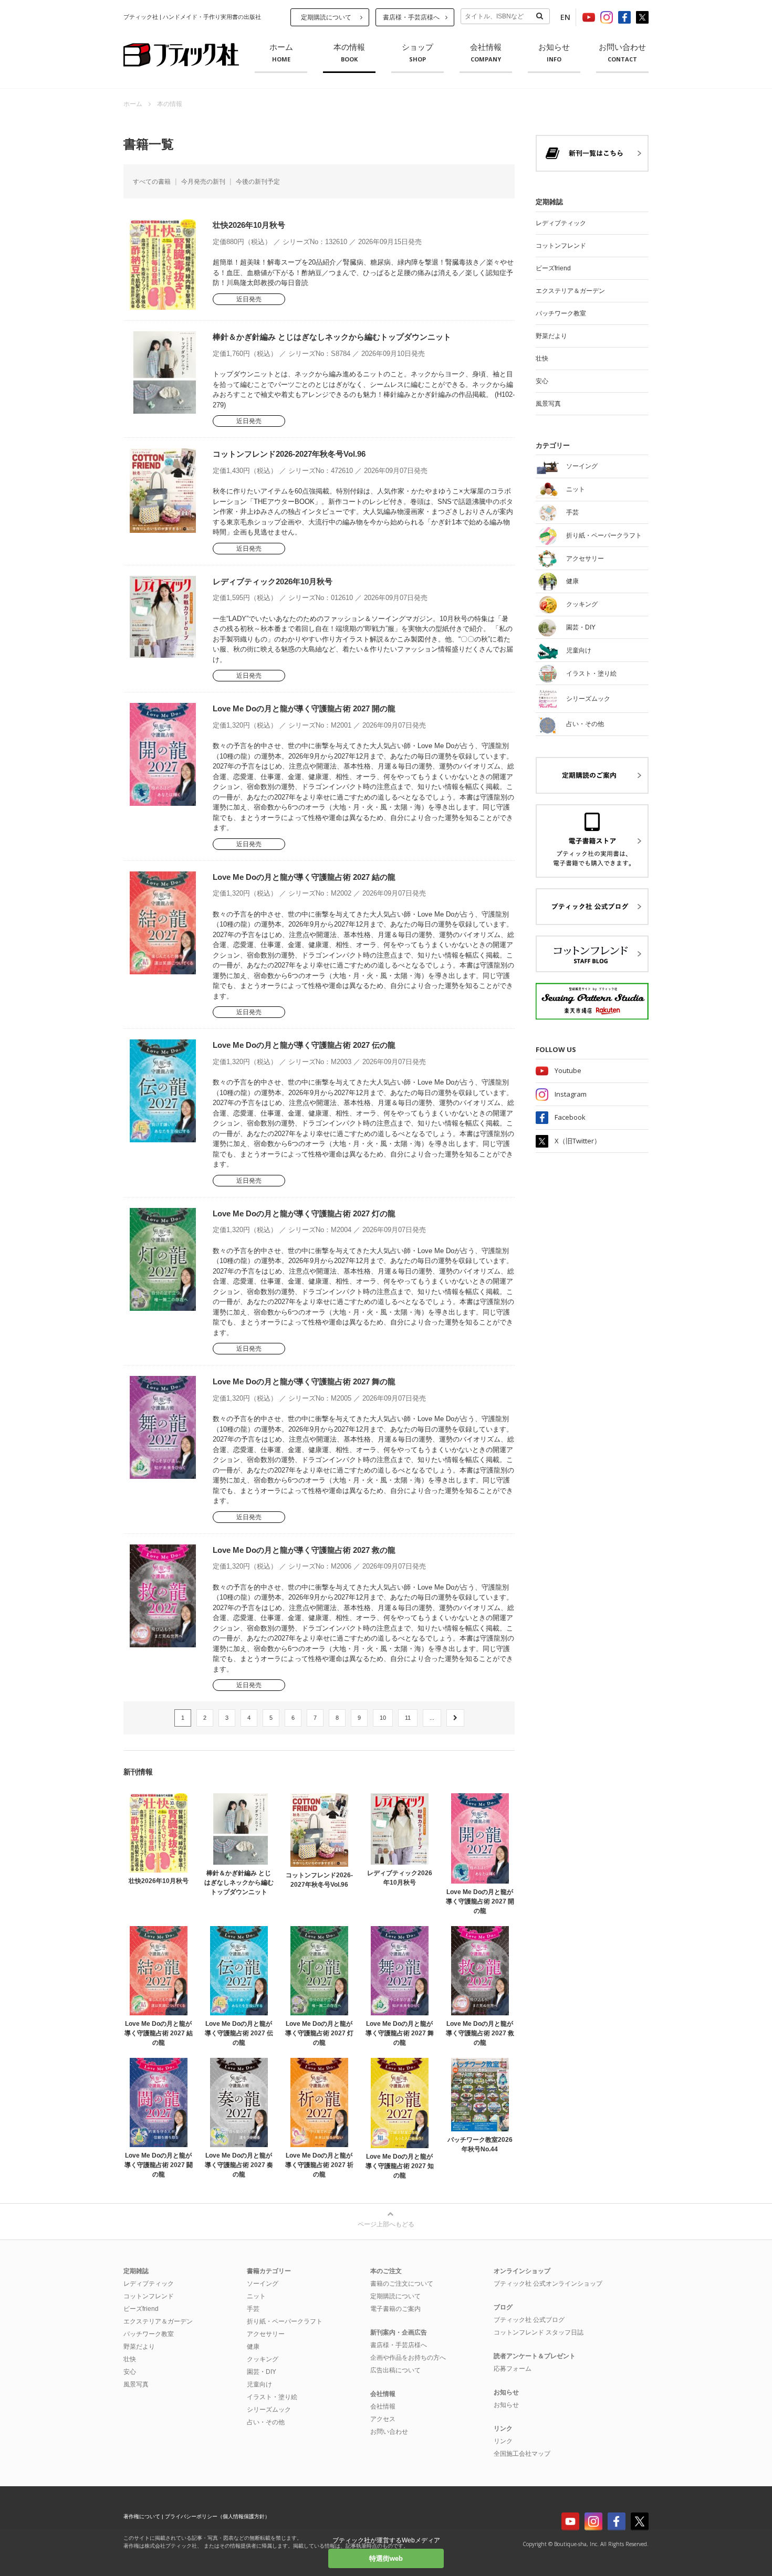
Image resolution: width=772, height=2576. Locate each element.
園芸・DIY (262, 2372)
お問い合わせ (622, 53)
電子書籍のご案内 (395, 2309)
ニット (256, 2296)
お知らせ (554, 53)
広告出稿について (395, 2370)
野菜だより (551, 336)
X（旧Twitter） (578, 1141)
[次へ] (455, 1718)
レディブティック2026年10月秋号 (273, 581)
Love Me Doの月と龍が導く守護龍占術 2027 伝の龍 (304, 1045)
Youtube (568, 1070)
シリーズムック (269, 2410)
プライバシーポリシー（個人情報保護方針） (217, 2516)
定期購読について (326, 17)
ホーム (281, 53)
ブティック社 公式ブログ (529, 2320)
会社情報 (486, 53)
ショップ (418, 53)
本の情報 (349, 53)
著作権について (142, 2516)
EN (565, 17)
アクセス (383, 2419)
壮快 (542, 359)
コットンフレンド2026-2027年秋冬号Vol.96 (289, 454)
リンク (503, 2441)
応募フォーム (513, 2369)
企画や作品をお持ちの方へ (408, 2358)
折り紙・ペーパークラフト (285, 2321)
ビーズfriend (553, 268)
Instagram (571, 1094)
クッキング (263, 2359)
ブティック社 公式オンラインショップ (548, 2284)
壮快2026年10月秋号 (249, 225)
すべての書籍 (152, 182)
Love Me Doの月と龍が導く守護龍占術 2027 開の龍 (304, 708)
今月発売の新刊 (203, 182)
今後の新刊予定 (258, 182)
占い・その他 (266, 2422)
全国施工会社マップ (522, 2454)
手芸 (253, 2309)
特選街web (386, 2558)
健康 (253, 2347)
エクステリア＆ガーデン (570, 291)
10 (383, 1718)
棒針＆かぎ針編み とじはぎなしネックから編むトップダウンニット (332, 337)
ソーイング (263, 2284)
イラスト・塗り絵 (272, 2397)
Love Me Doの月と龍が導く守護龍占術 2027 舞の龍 (304, 1381)
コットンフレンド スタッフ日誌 (539, 2332)
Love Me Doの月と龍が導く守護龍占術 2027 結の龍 (304, 877)
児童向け (259, 2384)
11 (408, 1718)
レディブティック (561, 223)
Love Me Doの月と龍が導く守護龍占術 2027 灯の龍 (304, 1213)
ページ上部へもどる (386, 2224)
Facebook (570, 1117)
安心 (542, 381)
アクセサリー (266, 2334)
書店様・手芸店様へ (411, 17)
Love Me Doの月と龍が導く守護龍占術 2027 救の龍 (304, 1550)
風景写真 (548, 404)
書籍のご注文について (402, 2284)
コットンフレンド (561, 246)
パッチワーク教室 (561, 313)
